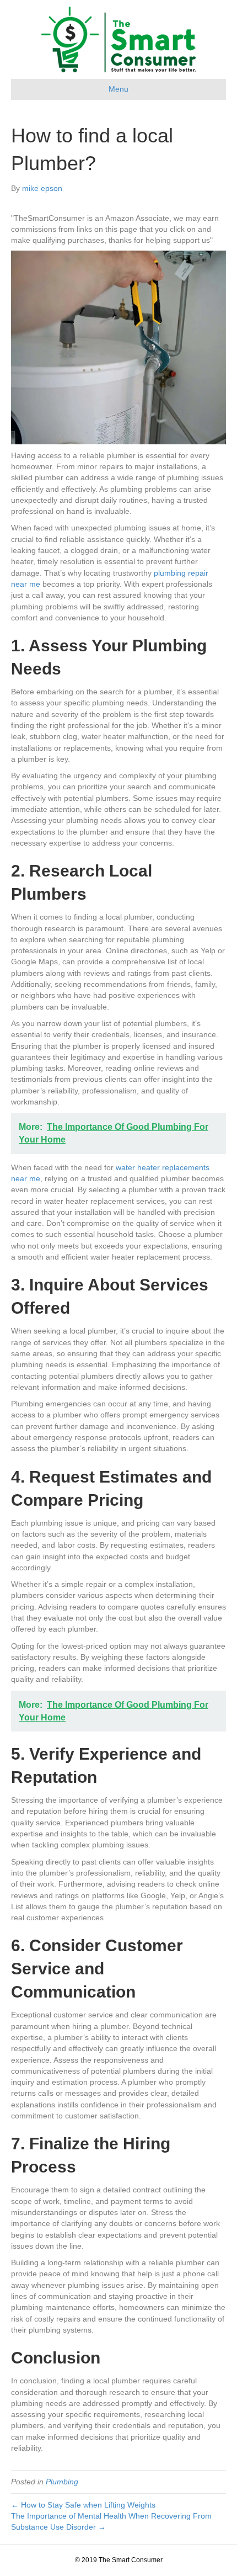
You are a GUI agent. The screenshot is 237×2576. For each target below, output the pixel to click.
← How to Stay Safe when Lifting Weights (83, 2505)
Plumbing (62, 2482)
